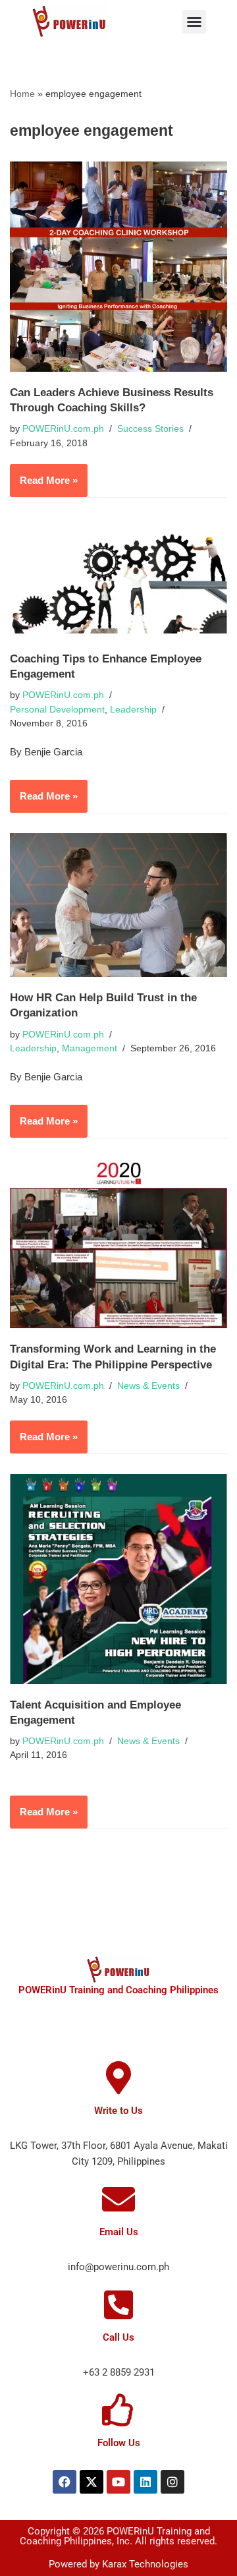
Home (22, 94)
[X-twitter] (92, 2482)
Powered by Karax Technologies (118, 2564)
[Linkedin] (145, 2482)
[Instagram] (172, 2482)
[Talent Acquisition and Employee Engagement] (118, 1579)
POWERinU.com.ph (63, 429)
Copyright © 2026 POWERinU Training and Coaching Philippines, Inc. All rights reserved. (118, 2536)
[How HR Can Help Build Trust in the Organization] (118, 905)
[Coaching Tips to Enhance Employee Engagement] (118, 578)
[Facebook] (65, 2482)
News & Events (148, 1386)
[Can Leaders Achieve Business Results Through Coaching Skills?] (118, 267)
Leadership (133, 710)
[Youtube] (118, 2482)
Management (90, 1048)
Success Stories (150, 429)
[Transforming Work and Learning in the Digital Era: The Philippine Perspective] (118, 1244)
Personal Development (57, 710)
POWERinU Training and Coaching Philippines (118, 1990)
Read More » (44, 475)
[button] (194, 22)
